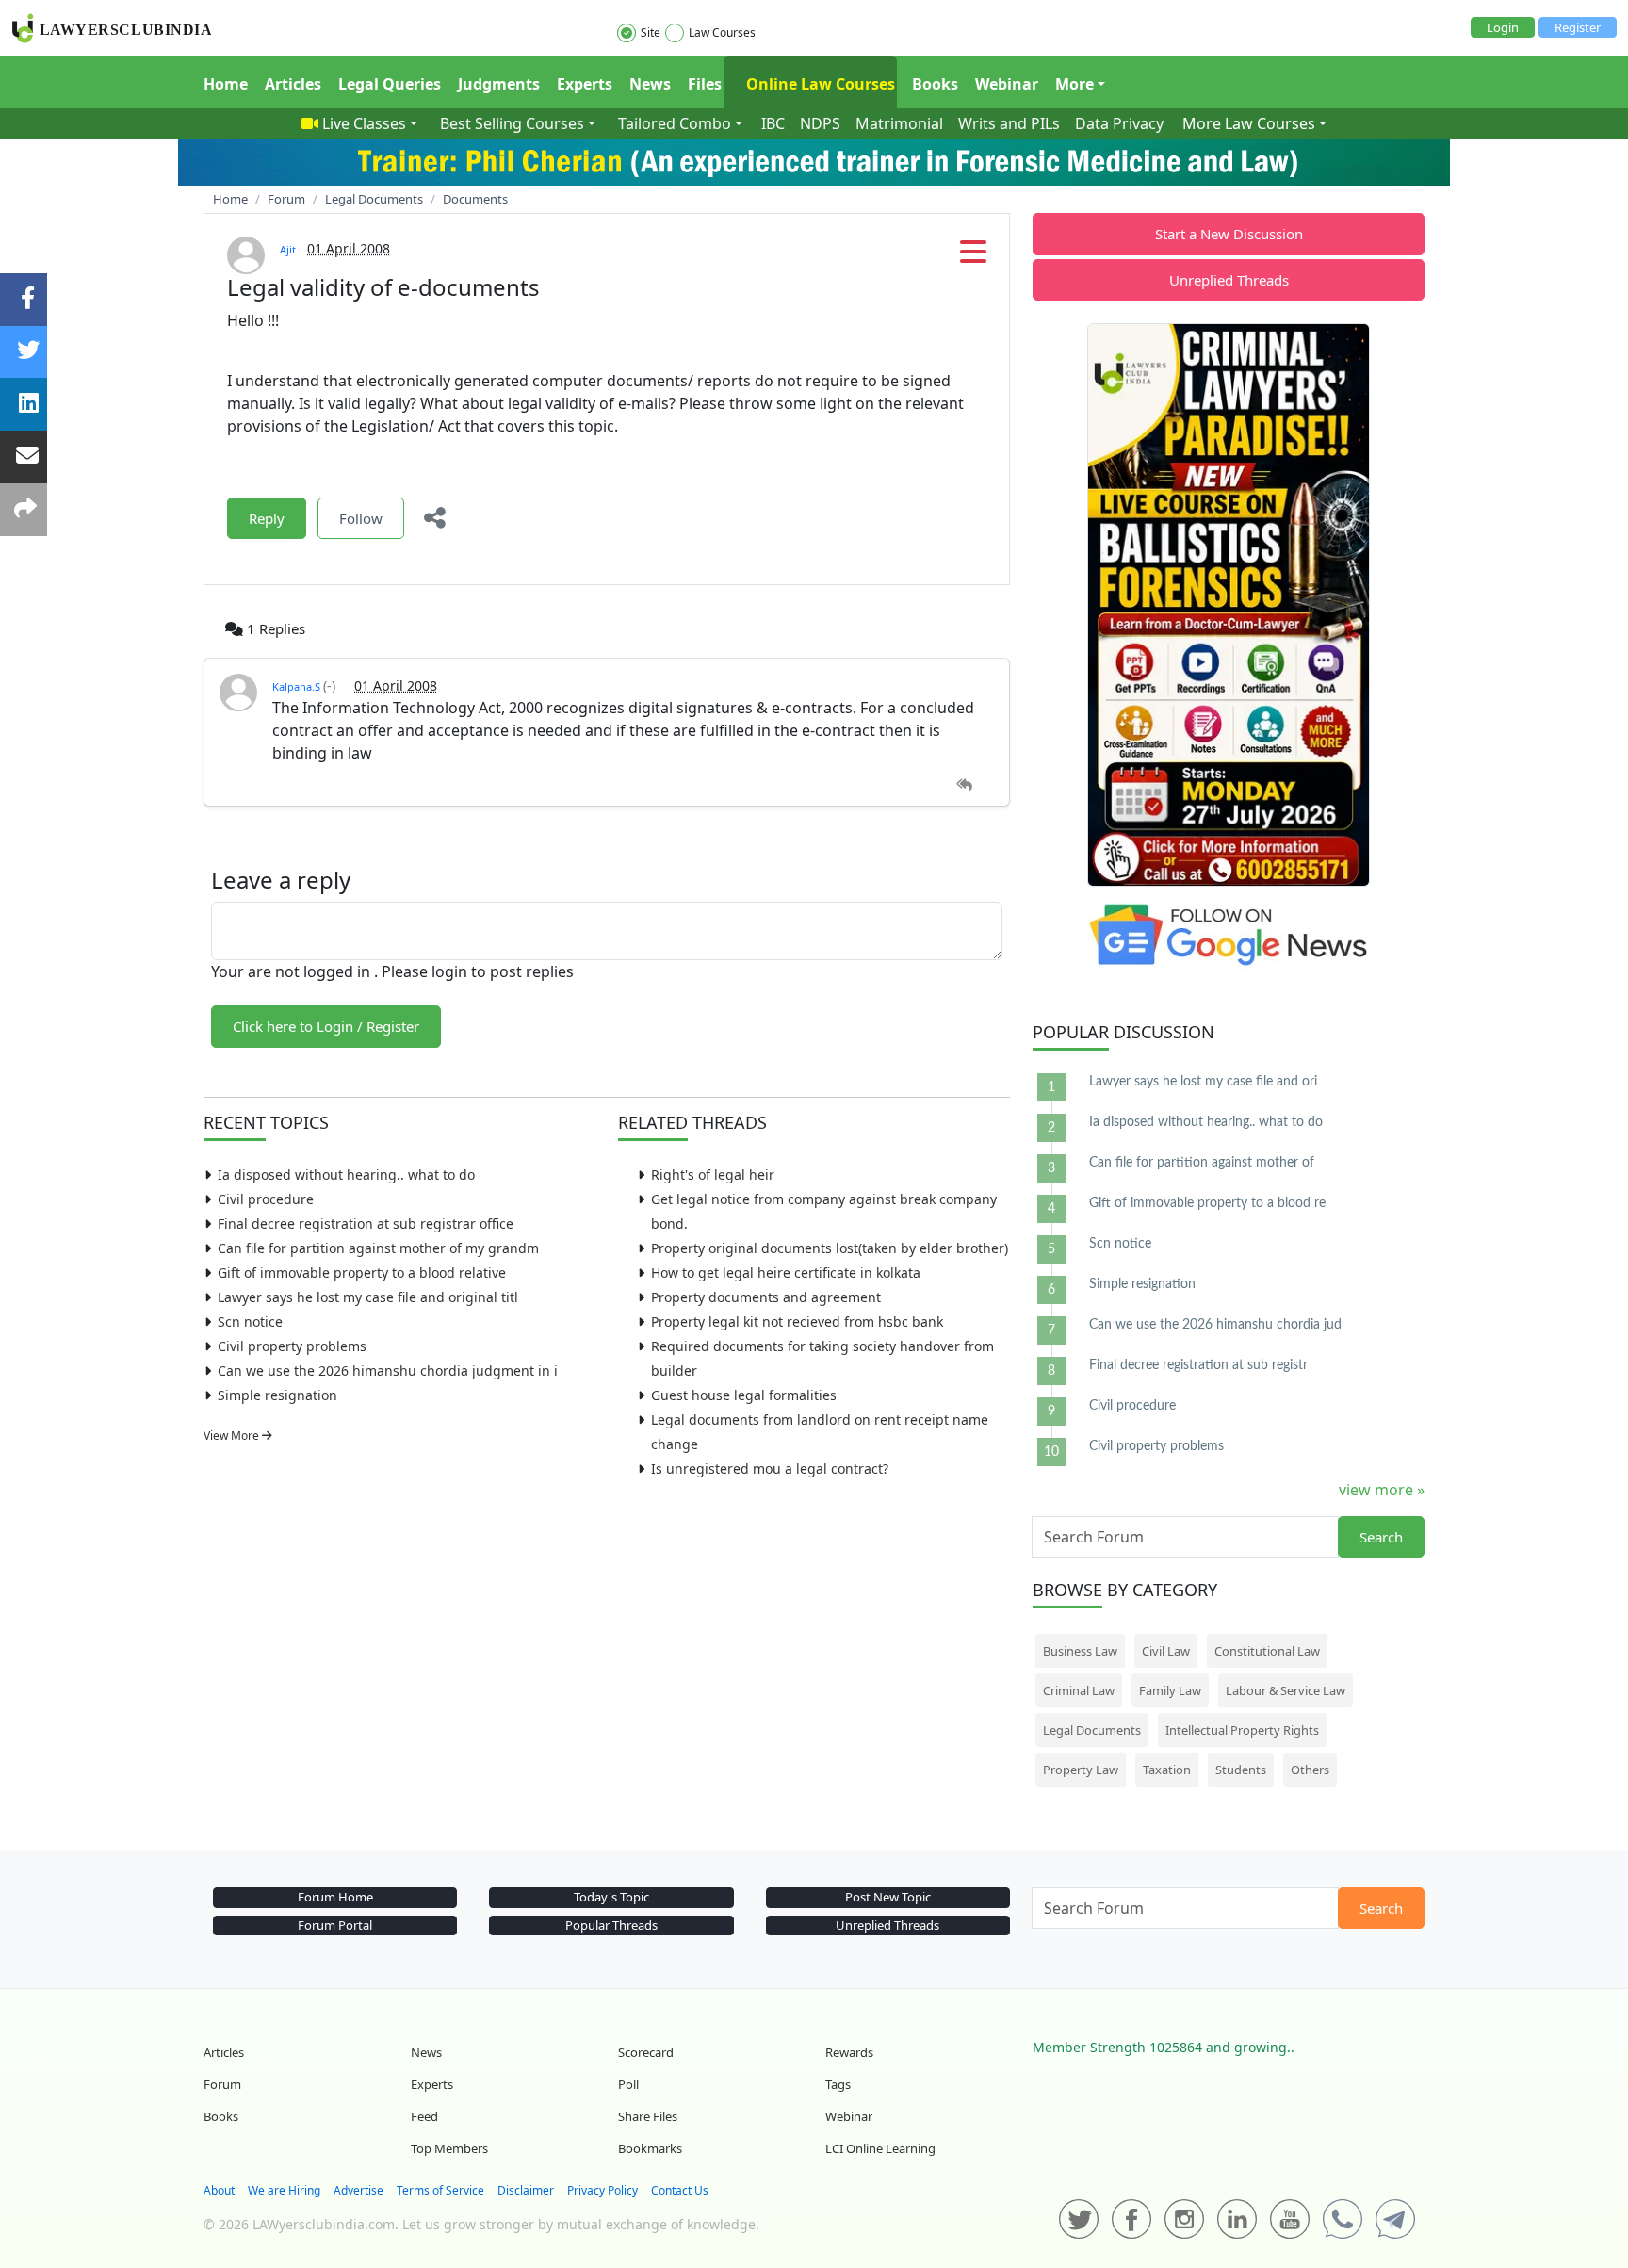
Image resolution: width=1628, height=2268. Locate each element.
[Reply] (964, 785)
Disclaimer (526, 2190)
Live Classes (364, 123)
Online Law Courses (819, 84)
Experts (585, 84)
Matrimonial (899, 123)
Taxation (1167, 1770)
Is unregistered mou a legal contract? (770, 1468)
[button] (973, 257)
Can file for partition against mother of (1202, 1163)
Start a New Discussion (1229, 234)
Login (1503, 27)
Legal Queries (390, 84)
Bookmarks (650, 2148)
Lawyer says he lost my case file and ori (1203, 1082)
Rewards (849, 2052)
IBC (773, 123)
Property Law (1081, 1770)
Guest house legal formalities (744, 1395)
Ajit (288, 249)
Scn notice (250, 1322)
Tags (838, 2084)
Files (705, 84)
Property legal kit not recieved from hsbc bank (797, 1322)
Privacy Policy (602, 2190)
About (219, 2190)
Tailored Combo (675, 123)
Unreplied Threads (1229, 280)
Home (226, 84)
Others (1310, 1770)
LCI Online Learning (880, 2148)
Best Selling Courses (512, 123)
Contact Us (680, 2190)
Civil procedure (266, 1199)
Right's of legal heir (713, 1175)
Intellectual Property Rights (1242, 1730)
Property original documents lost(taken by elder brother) (830, 1248)
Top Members (449, 2148)
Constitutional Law (1267, 1651)
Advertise (358, 2190)
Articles (293, 84)
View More (233, 1436)
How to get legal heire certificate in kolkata (786, 1273)
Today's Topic (611, 1897)
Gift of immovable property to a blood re (1207, 1203)
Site (651, 33)
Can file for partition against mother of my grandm (378, 1248)
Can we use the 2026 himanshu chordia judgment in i (388, 1371)
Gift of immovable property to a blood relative (362, 1273)
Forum (222, 2084)
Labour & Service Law (1286, 1690)
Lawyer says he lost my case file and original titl (368, 1297)
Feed (424, 2116)
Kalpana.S (298, 686)
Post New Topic (888, 1897)
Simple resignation (277, 1395)
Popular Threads (611, 1925)
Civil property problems (292, 1346)
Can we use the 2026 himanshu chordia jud (1215, 1325)
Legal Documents (1092, 1730)
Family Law (1170, 1690)
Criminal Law (1079, 1690)
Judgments (499, 84)
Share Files (648, 2116)
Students (1241, 1770)
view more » (1382, 1490)
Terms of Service (440, 2190)
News (650, 84)
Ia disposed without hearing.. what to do (346, 1175)
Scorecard (646, 2052)
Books (935, 84)
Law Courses (722, 33)
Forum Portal (335, 1925)
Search (1381, 1537)
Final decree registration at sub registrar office (366, 1224)
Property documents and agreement (766, 1297)
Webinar (1007, 84)
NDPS (820, 123)
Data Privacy (1119, 123)
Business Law (1080, 1651)
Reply (267, 518)
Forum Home (335, 1897)
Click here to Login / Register (326, 1026)
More (1074, 84)
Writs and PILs (1009, 123)
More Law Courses (1249, 123)
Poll (628, 2084)
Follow (361, 518)
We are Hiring (284, 2190)
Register (1578, 27)
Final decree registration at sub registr (1198, 1365)
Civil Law (1166, 1651)
